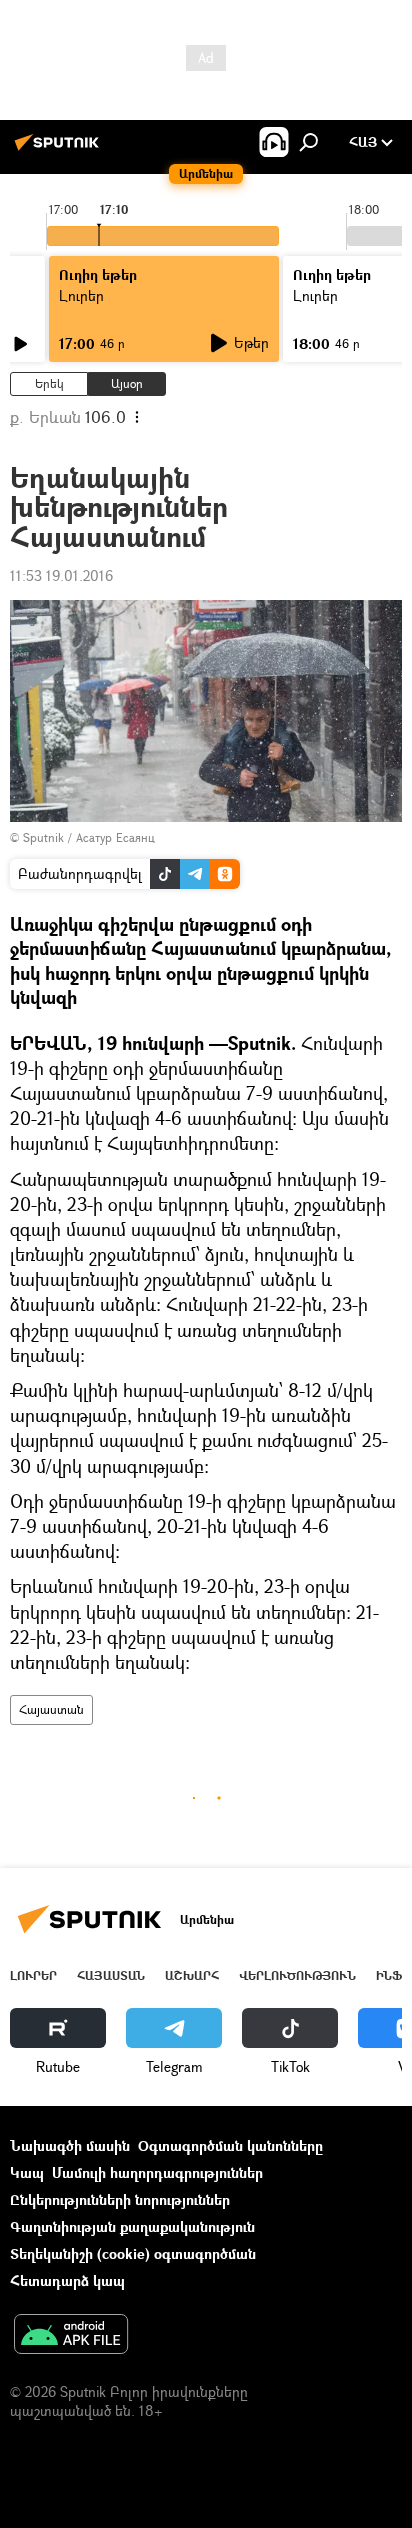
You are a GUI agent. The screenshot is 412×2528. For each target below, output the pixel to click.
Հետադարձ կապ (67, 2280)
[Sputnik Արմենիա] (60, 149)
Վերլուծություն (297, 1975)
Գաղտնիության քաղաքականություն (132, 2226)
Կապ (27, 2172)
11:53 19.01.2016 (61, 575)
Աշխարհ (192, 1975)
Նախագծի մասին (70, 2145)
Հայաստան (51, 1709)
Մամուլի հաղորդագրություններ (157, 2172)
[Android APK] (71, 2336)
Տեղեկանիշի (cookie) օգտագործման (133, 2253)
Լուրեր (33, 1975)
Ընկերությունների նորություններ (120, 2199)
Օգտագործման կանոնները (230, 2145)
